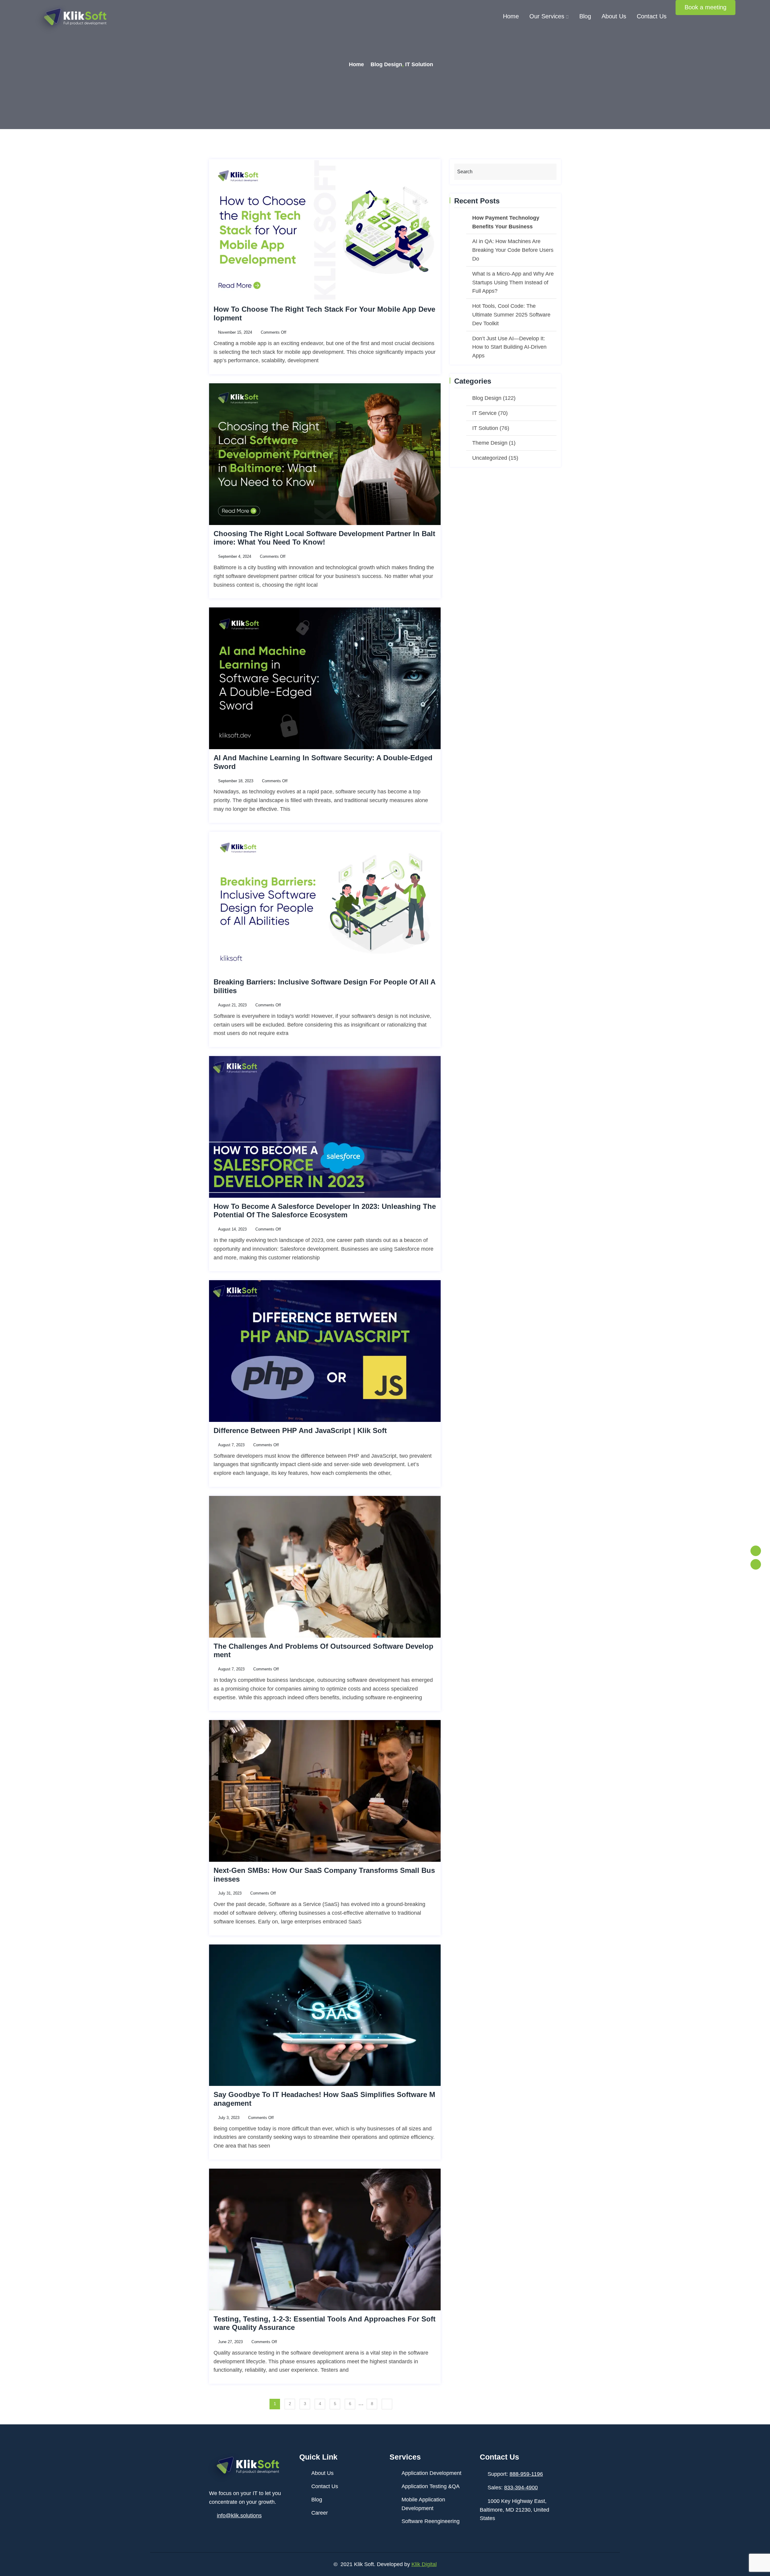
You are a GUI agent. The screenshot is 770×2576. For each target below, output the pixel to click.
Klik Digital (424, 2564)
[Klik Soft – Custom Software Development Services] (73, 20)
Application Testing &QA (431, 2486)
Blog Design (386, 64)
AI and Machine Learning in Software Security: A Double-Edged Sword (323, 762)
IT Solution (419, 64)
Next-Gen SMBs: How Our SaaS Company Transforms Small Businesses (324, 1875)
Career (320, 2513)
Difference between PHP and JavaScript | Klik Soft (300, 1430)
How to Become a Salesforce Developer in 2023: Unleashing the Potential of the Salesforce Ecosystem (325, 1211)
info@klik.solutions (239, 2516)
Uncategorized (490, 458)
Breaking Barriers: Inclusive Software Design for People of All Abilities (325, 986)
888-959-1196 (526, 2474)
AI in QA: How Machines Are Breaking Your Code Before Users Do (513, 250)
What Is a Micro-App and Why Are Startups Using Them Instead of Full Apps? (513, 283)
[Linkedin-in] (756, 1564)
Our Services (547, 16)
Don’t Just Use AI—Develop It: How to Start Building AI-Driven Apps (509, 347)
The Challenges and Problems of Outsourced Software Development (323, 1651)
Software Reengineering (431, 2521)
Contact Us (652, 16)
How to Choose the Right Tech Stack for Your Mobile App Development (324, 314)
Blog (585, 16)
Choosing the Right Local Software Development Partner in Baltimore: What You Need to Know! (324, 538)
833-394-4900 (521, 2488)
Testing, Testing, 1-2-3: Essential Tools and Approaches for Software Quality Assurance (325, 2323)
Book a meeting (705, 7)
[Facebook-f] (756, 1551)
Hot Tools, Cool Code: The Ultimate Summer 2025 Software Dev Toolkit (511, 315)
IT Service (484, 413)
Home (511, 16)
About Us (614, 16)
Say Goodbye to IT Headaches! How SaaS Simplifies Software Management (324, 2099)
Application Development (431, 2473)
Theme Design (490, 443)
